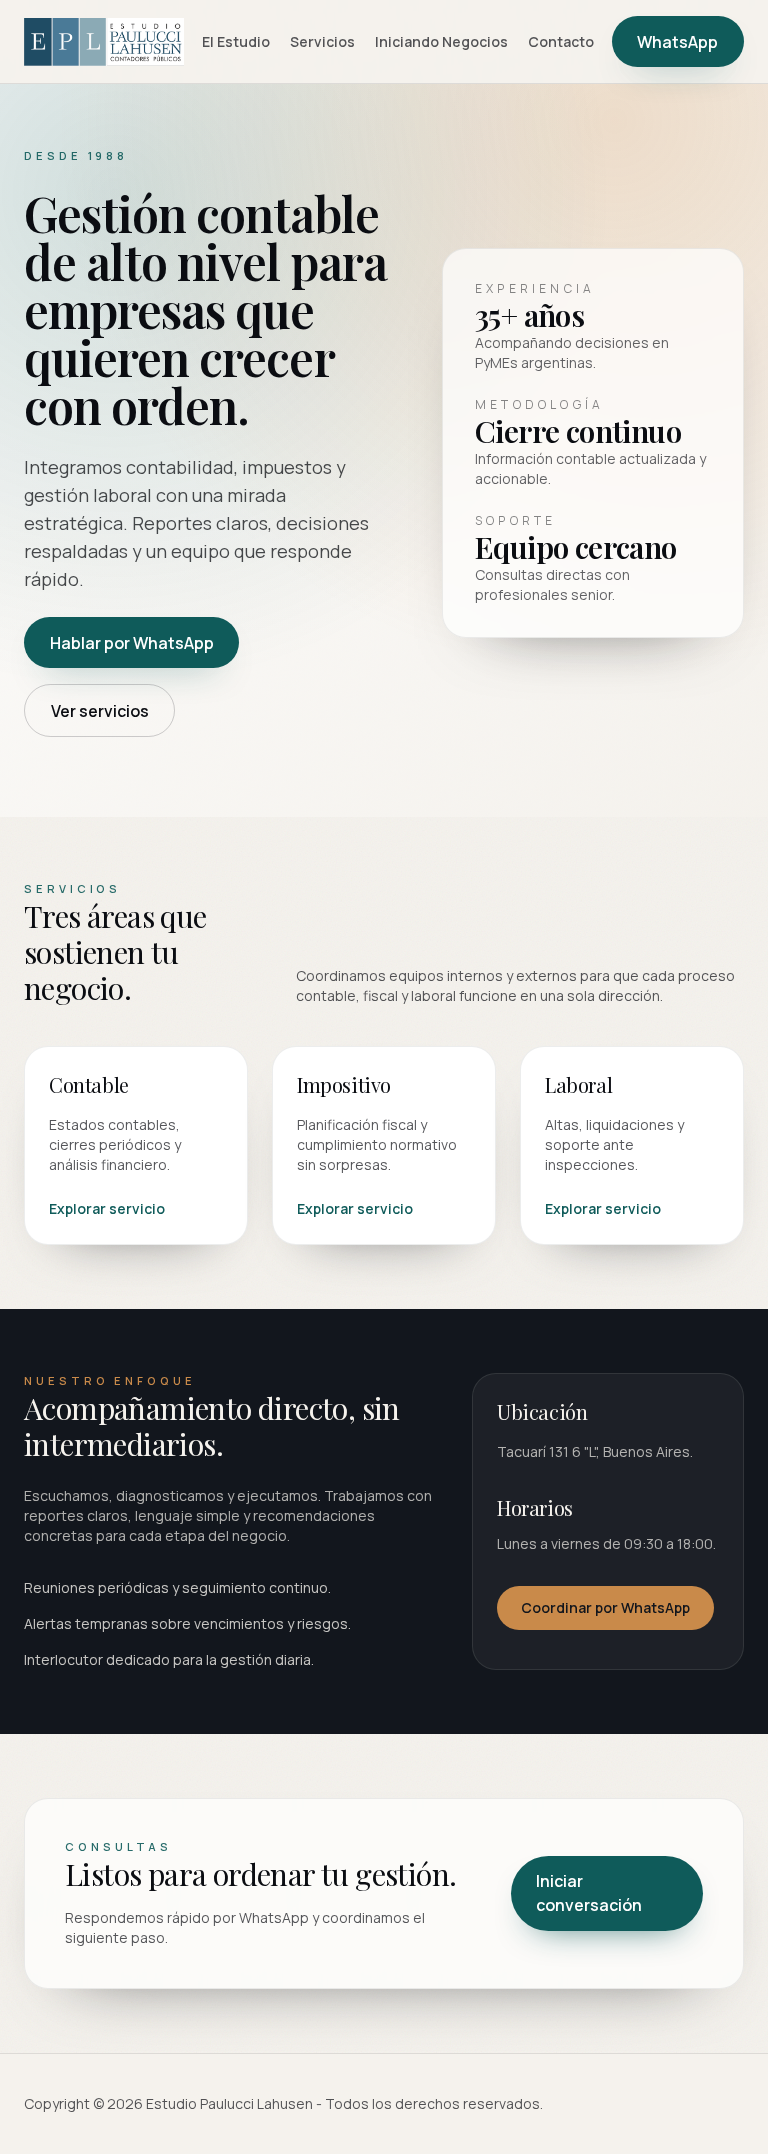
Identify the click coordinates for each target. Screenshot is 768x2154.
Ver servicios (100, 711)
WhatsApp (677, 42)
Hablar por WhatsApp (132, 643)
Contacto (561, 41)
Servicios (322, 41)
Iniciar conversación (589, 1893)
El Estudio (236, 41)
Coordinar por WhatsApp (605, 1607)
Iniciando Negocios (441, 41)
